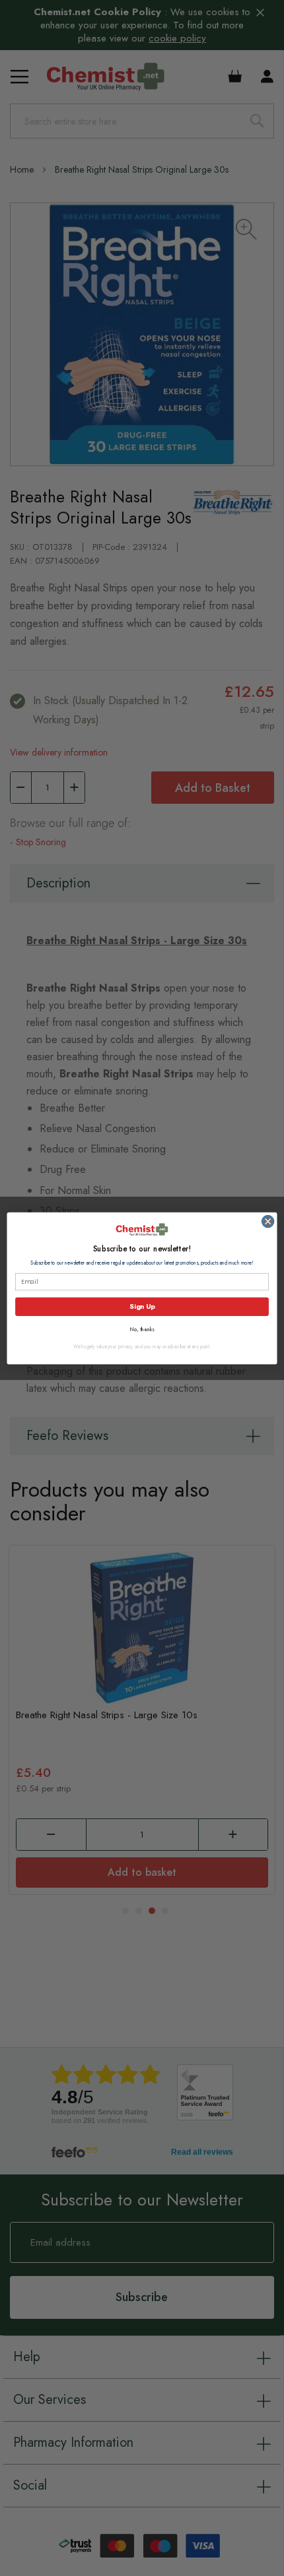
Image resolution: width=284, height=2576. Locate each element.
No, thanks (142, 1329)
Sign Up (142, 1306)
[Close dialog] (268, 1221)
